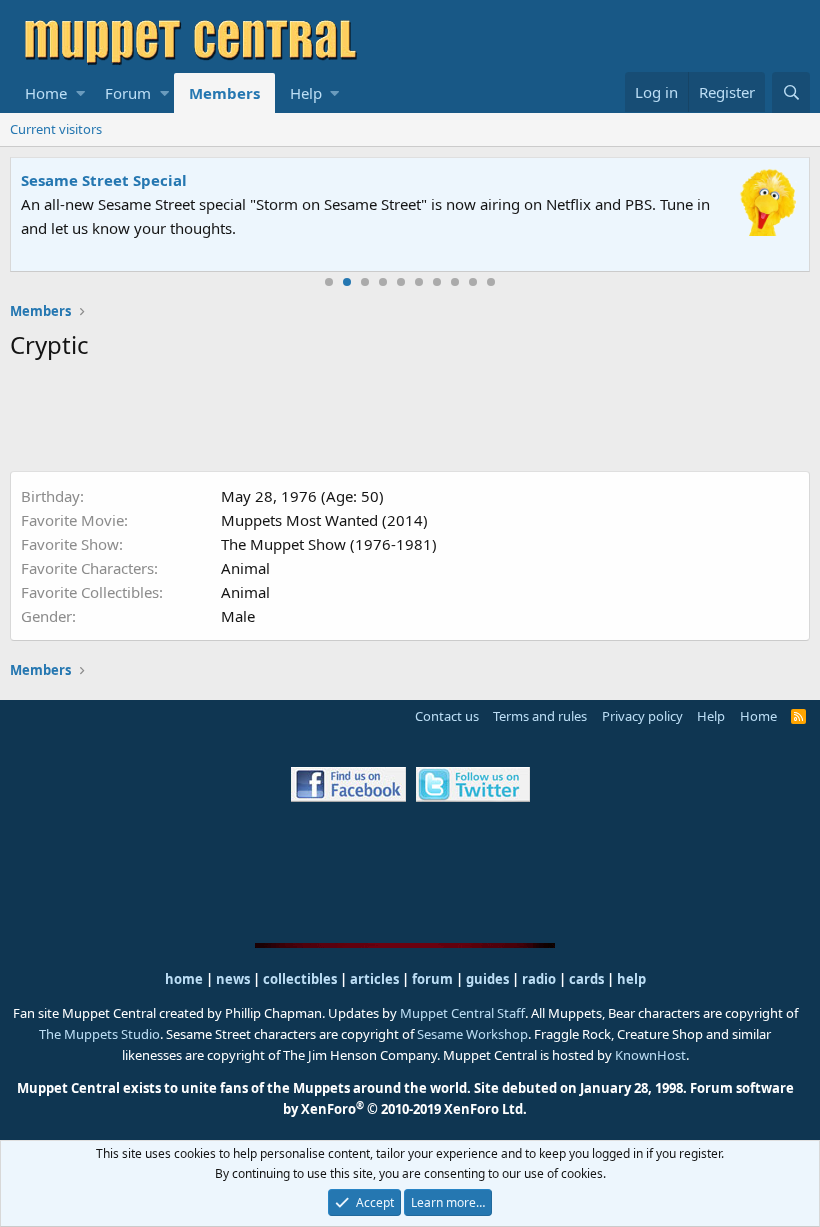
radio (539, 979)
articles (376, 979)
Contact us (447, 716)
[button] (80, 93)
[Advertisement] (410, 420)
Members (224, 93)
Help (306, 93)
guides (487, 979)
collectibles (300, 979)
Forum (128, 93)
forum (432, 979)
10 (491, 282)
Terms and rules (540, 716)
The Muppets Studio (99, 1034)
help (631, 979)
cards (586, 979)
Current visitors (56, 129)
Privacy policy (642, 716)
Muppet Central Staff (462, 1013)
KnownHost (650, 1055)
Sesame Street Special (104, 180)
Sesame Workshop (472, 1034)
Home (46, 93)
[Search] (791, 92)
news (233, 979)
